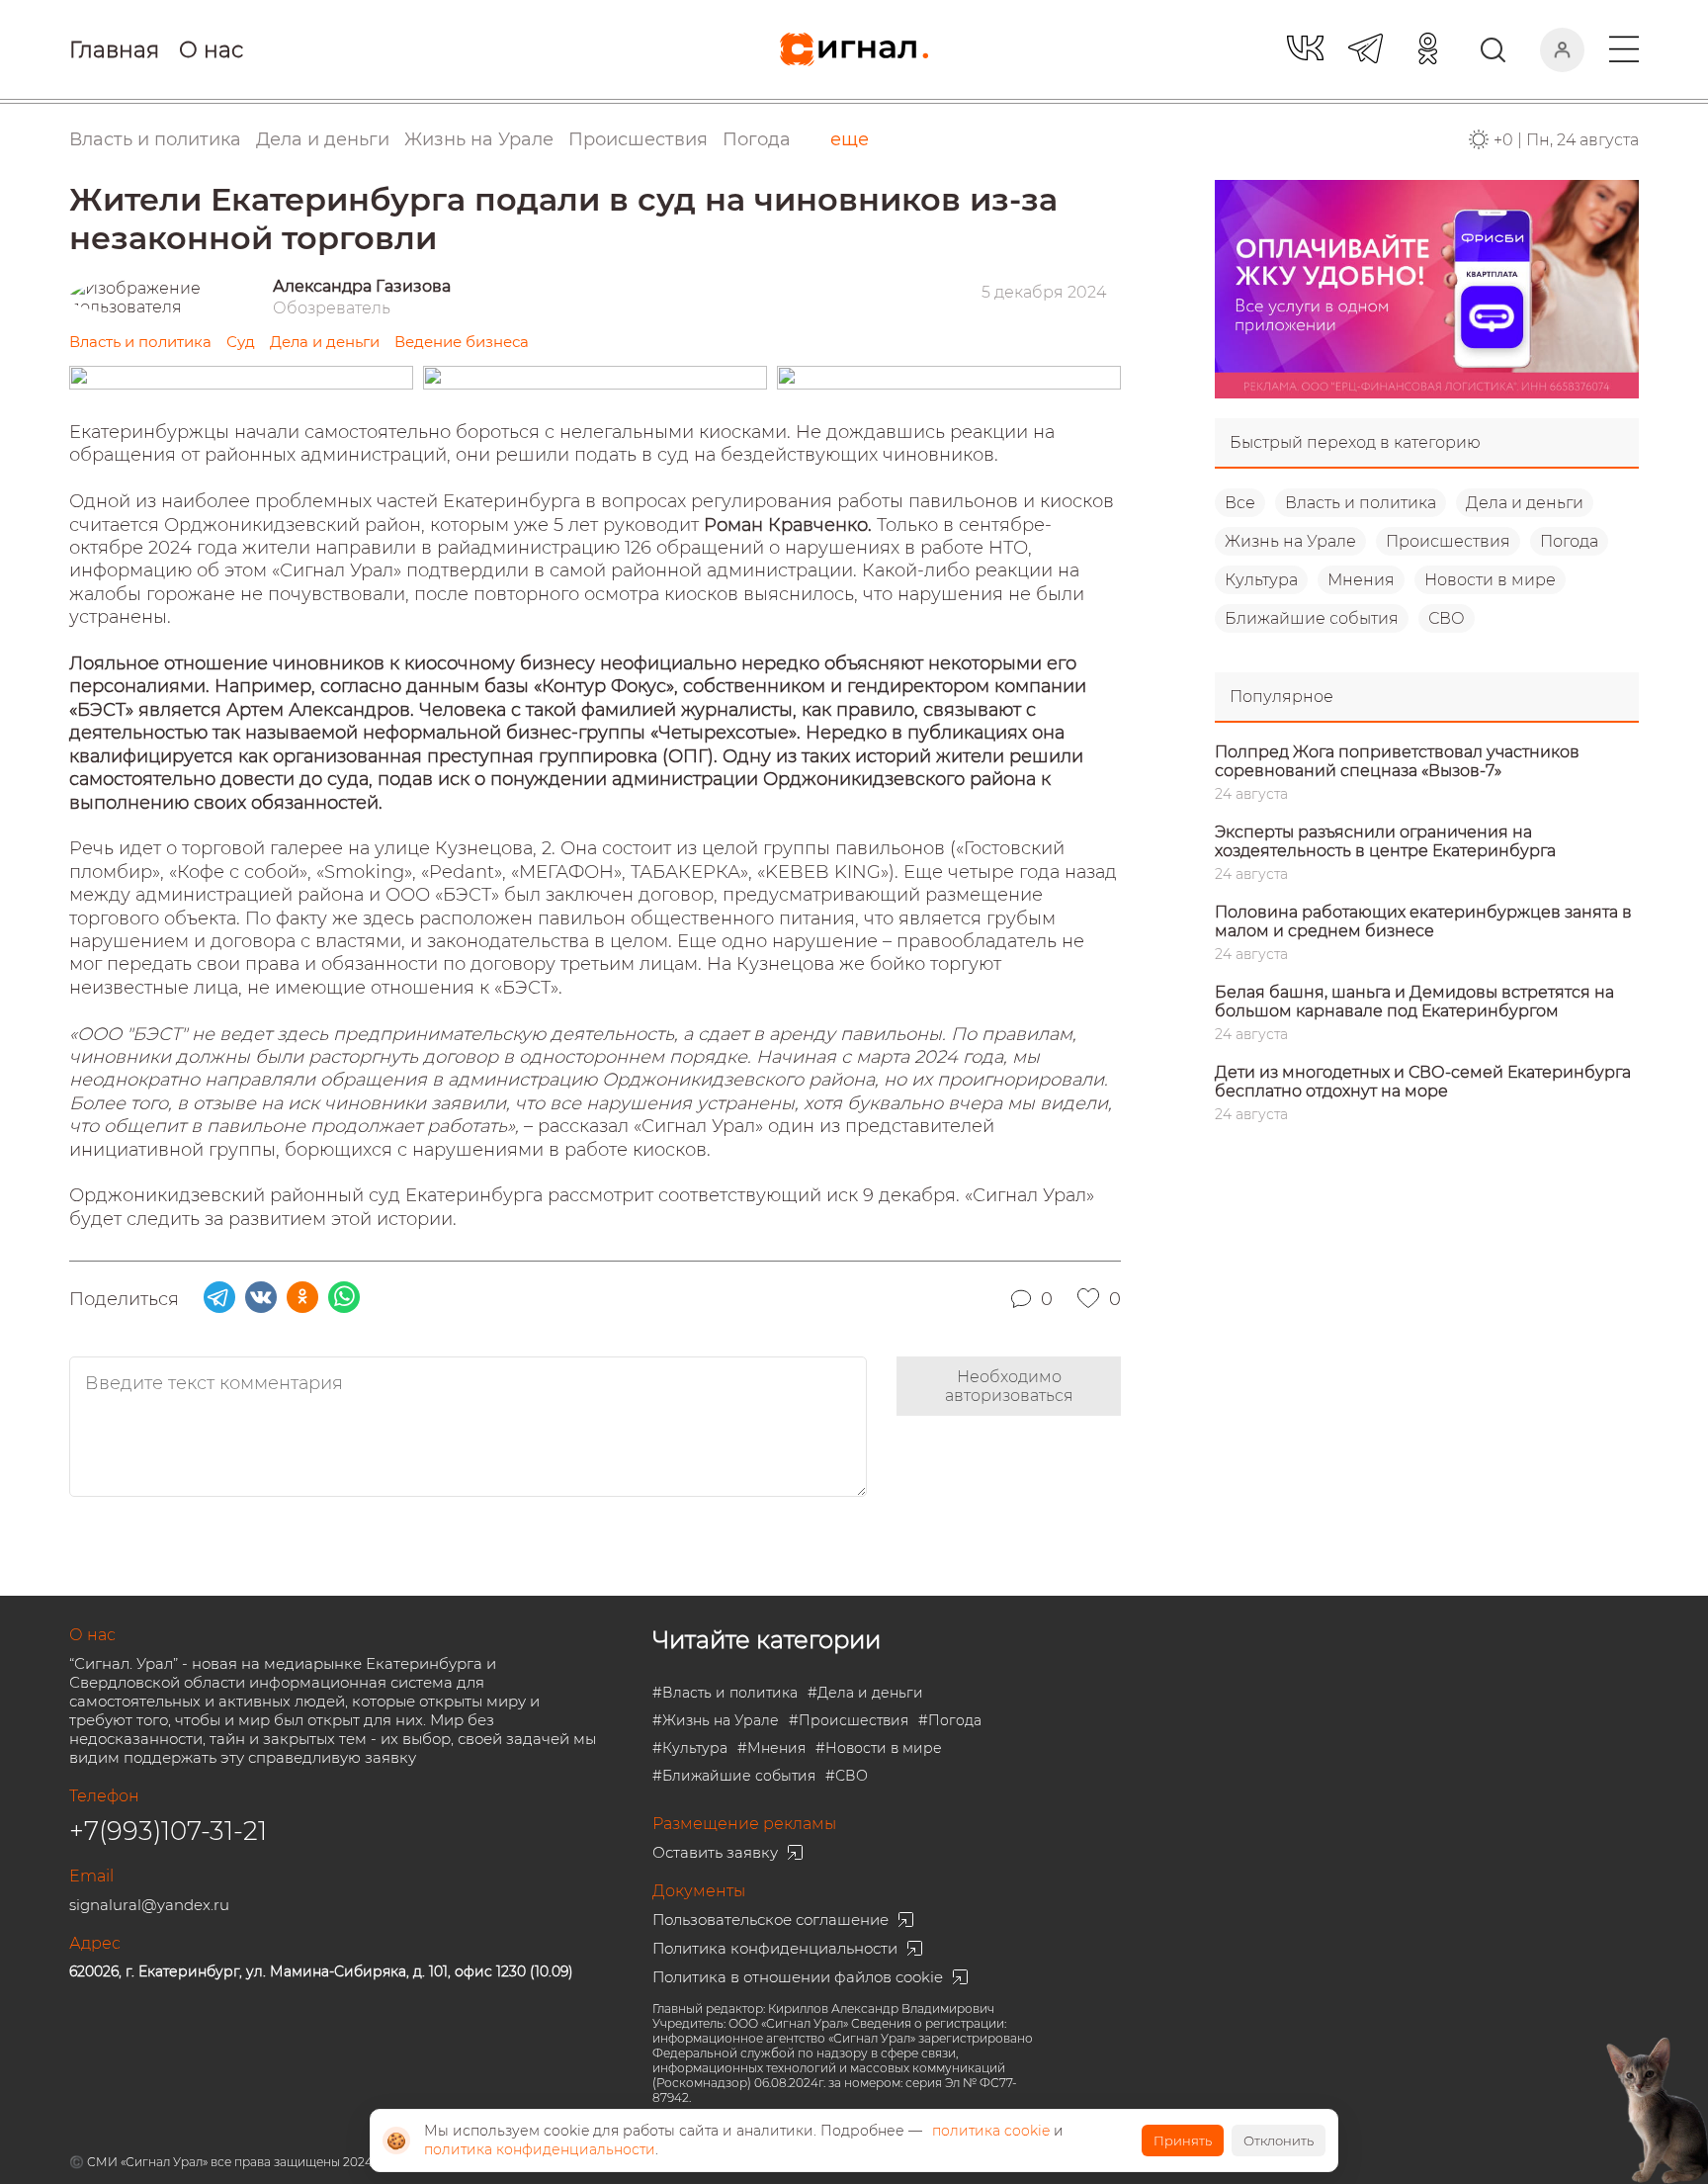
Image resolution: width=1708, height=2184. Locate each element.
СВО (1447, 618)
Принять (1183, 2140)
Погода (757, 139)
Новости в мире (1490, 580)
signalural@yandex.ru (149, 1905)
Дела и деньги (1525, 503)
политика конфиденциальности (540, 2149)
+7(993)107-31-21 (168, 1831)
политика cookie (991, 2131)
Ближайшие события (1312, 618)
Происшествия (1448, 541)
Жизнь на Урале (1290, 541)
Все (1240, 503)
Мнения (1361, 580)
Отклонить (1279, 2140)
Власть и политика (1361, 503)
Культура (1261, 580)
